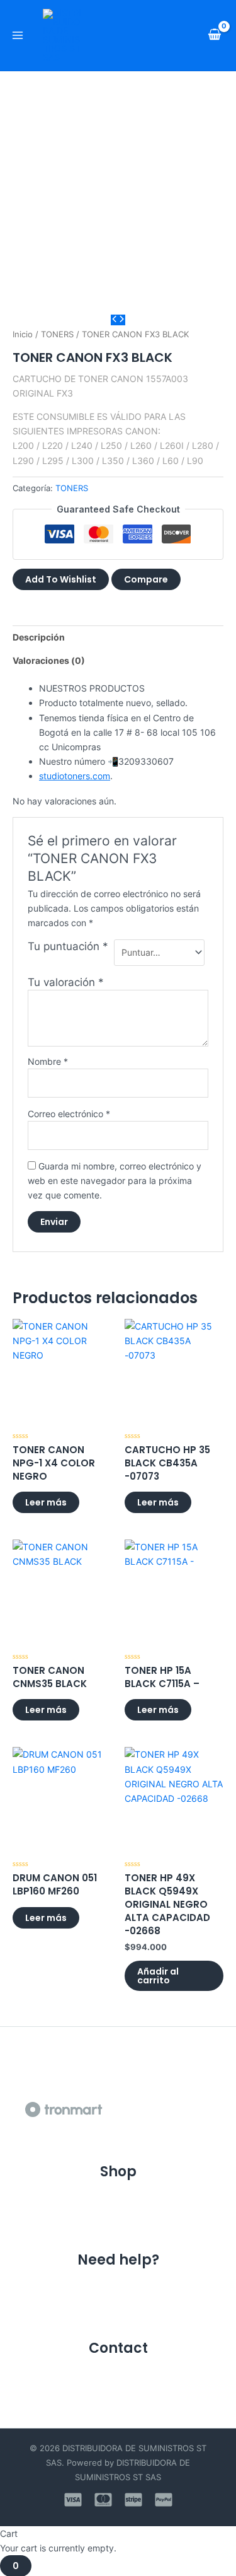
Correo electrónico (69, 1114)
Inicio (23, 334)
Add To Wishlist (61, 579)
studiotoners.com (75, 776)
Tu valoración (66, 982)
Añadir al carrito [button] (158, 1976)
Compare (146, 579)
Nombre (48, 1061)
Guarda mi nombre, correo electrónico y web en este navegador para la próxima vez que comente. (115, 1181)
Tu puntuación (68, 946)
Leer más (46, 1502)
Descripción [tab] (39, 637)
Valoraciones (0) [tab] (49, 660)
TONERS (57, 334)
